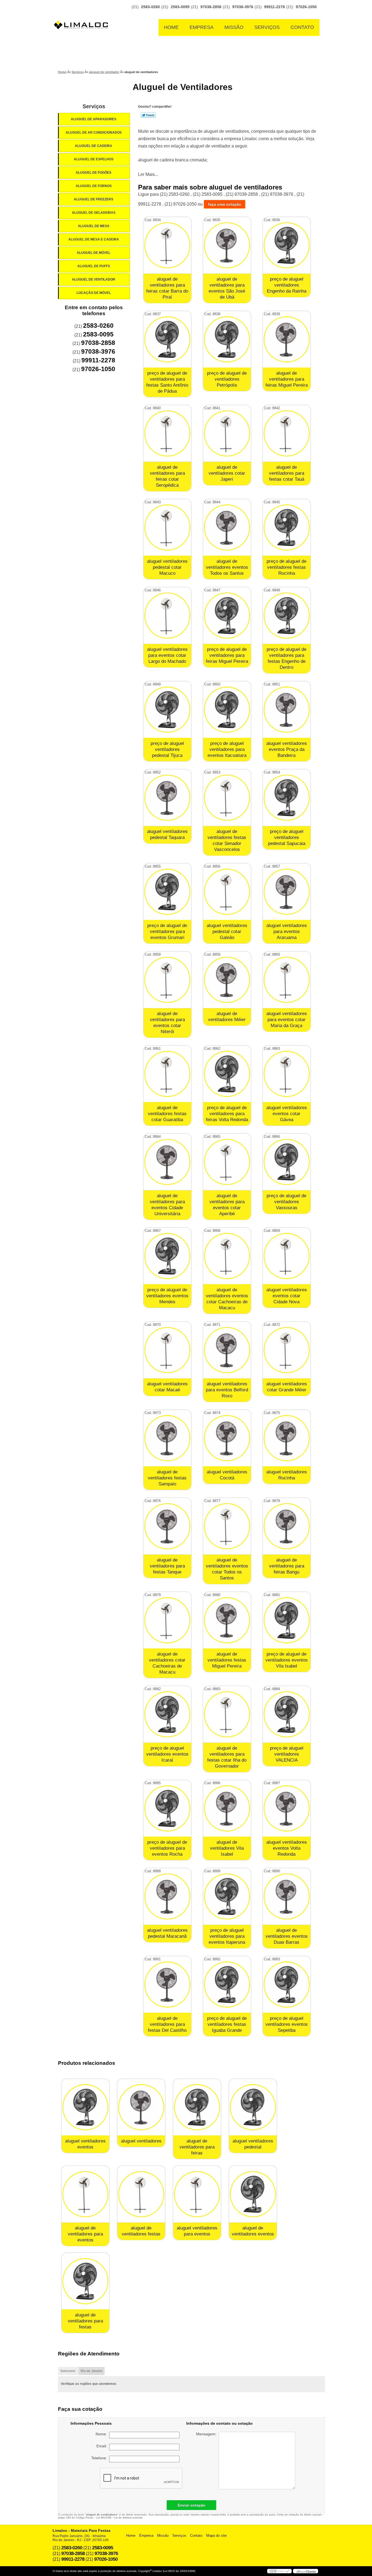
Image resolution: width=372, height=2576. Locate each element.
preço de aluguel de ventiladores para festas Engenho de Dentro (286, 658)
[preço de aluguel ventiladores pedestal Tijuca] (167, 710)
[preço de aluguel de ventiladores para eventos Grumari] (167, 892)
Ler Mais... (148, 174)
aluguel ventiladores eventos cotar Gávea (287, 1114)
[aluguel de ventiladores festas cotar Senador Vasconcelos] (227, 798)
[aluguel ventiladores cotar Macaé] (167, 1350)
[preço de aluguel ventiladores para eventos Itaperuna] (227, 1896)
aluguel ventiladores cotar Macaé (167, 1387)
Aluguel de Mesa (94, 226)
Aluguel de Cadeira (94, 146)
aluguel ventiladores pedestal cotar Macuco (167, 567)
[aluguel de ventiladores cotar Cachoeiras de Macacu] (167, 1620)
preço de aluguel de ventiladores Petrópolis (227, 379)
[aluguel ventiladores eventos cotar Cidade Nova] (287, 1256)
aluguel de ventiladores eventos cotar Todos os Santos (227, 1569)
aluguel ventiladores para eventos (197, 2231)
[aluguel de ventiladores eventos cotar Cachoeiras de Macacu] (227, 1256)
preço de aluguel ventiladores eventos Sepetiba (287, 2024)
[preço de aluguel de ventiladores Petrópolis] (227, 339)
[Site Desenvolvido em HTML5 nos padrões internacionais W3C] (279, 2571)
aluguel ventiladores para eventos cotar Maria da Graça (287, 1020)
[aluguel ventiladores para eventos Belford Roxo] (227, 1350)
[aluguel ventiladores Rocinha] (287, 1438)
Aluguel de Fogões (94, 173)
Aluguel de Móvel (94, 253)
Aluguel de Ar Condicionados (94, 133)
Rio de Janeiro (92, 2371)
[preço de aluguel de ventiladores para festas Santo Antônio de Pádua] (167, 339)
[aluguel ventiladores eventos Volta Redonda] (287, 1808)
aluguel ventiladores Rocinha (287, 1475)
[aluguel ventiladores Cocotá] (227, 1438)
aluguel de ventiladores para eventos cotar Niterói (167, 1023)
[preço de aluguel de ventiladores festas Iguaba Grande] (227, 1984)
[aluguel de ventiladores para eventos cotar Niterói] (167, 980)
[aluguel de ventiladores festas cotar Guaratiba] (167, 1074)
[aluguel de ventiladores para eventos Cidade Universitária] (167, 1162)
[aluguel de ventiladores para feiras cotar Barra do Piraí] (167, 245)
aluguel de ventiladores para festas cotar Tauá (287, 473)
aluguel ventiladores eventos (85, 2144)
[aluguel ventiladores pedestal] (253, 2107)
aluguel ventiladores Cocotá (227, 1475)
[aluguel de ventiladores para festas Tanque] (167, 1526)
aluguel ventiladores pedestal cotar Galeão (227, 932)
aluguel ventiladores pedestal (253, 2144)
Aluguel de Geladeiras (94, 213)
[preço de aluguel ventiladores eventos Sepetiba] (287, 1984)
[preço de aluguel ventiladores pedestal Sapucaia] (287, 798)
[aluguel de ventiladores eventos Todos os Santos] (227, 527)
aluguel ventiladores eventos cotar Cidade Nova (287, 1296)
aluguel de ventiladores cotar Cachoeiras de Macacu (167, 1663)
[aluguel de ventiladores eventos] (253, 2194)
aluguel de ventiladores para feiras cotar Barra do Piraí (167, 288)
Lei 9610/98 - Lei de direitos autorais (119, 2518)
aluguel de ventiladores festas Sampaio (167, 1478)
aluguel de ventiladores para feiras (197, 2147)
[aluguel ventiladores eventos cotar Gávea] (287, 1074)
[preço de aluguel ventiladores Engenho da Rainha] (287, 245)
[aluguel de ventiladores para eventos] (85, 2194)
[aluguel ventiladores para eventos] (197, 2194)
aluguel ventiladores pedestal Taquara (167, 834)
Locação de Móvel (94, 293)
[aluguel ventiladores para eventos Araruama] (287, 892)
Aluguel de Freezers (94, 199)
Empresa (202, 27)
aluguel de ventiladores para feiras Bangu (287, 1566)
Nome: (102, 2434)
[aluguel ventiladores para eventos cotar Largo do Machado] (167, 616)
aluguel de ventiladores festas (141, 2231)
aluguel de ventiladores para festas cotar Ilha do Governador (227, 1757)
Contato (302, 27)
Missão (234, 27)
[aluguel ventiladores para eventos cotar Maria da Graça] (287, 980)
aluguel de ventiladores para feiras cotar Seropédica (167, 476)
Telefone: (100, 2458)
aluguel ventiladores (141, 2141)
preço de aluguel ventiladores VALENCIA (287, 1754)
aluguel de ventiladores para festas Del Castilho (167, 2024)
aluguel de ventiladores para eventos (85, 2234)
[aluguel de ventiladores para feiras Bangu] (287, 1526)
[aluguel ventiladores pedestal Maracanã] (167, 1896)
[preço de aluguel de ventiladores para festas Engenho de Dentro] (287, 616)
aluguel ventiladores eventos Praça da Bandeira (287, 749)
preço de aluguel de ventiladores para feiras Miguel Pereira (227, 655)
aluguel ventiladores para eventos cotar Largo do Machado (167, 655)
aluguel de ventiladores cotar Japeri (227, 473)
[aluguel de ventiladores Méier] (227, 980)
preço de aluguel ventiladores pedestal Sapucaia (287, 837)
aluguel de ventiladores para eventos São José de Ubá (227, 288)
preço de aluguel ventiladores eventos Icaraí (167, 1754)
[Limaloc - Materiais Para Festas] (83, 14)
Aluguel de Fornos (94, 186)
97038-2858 (211, 7)
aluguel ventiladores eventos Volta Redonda (287, 1848)
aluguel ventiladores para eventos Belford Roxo (227, 1390)
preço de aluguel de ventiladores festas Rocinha (286, 567)
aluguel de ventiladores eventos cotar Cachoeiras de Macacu (227, 1299)
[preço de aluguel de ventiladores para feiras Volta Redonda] (227, 1074)
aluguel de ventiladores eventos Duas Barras (287, 1936)
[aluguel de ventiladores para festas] (85, 2281)
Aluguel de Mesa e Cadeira (94, 239)
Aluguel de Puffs (94, 266)
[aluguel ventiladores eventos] (85, 2107)
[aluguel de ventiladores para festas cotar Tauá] (287, 433)
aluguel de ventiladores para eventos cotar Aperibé (227, 1205)
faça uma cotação (225, 204)
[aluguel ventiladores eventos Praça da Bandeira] (287, 710)
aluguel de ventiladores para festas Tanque (167, 1566)
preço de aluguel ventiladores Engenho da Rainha (287, 285)
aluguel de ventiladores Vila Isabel (227, 1848)
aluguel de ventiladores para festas (85, 2321)
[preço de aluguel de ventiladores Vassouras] (287, 1162)
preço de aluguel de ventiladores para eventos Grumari (167, 932)
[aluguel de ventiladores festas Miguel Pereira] (227, 1620)
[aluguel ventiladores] (141, 2107)
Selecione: (68, 2371)
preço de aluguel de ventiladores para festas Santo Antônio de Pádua (167, 382)
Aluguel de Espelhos (94, 159)
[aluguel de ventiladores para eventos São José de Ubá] (227, 245)
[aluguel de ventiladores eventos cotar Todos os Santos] (227, 1526)
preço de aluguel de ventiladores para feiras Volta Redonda (227, 1114)
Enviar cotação (191, 2505)
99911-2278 (275, 7)
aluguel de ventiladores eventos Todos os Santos (227, 567)
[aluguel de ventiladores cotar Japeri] (227, 433)
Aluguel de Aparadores (94, 119)
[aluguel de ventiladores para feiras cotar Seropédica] (167, 433)
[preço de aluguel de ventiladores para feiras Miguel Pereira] (227, 616)
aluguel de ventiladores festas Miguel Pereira (227, 1660)
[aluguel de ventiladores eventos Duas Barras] (287, 1896)
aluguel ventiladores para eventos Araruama (287, 932)
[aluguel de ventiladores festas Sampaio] (167, 1438)
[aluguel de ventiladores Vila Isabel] (227, 1808)
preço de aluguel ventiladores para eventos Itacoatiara (227, 749)
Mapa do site (216, 2536)
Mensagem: (207, 2434)
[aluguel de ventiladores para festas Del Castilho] (167, 1984)
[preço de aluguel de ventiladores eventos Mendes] (167, 1256)
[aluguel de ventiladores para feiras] (197, 2107)
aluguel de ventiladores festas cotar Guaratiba (167, 1114)
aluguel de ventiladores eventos (253, 2231)
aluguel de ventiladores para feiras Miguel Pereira (287, 379)
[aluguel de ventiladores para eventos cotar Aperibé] (227, 1162)
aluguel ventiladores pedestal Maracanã (167, 1933)
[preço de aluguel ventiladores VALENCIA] (287, 1714)
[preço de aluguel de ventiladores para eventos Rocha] (167, 1808)
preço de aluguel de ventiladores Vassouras (286, 1202)
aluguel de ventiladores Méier (227, 1017)
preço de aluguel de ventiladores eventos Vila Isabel (287, 1660)
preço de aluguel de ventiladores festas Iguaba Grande (227, 2024)
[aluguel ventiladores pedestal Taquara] (167, 798)
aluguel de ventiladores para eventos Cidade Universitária (167, 1205)
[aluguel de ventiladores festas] (141, 2194)
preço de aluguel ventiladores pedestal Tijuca (167, 749)
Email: (103, 2446)
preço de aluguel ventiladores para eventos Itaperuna (227, 1936)
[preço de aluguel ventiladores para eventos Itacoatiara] (227, 710)
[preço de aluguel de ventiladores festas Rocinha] (287, 527)
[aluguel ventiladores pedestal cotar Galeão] (227, 892)
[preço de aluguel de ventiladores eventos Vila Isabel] (287, 1620)
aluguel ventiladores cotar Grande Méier (287, 1387)
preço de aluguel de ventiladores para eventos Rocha (167, 1848)
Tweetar (148, 115)
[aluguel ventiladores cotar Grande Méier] (287, 1350)
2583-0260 (150, 7)
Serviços (267, 27)
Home (171, 27)
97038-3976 (243, 7)
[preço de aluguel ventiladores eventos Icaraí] (167, 1714)
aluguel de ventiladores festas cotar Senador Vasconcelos (227, 840)
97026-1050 (306, 7)
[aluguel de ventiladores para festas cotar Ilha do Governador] (227, 1714)
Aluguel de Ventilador (94, 279)
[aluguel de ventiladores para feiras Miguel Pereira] (287, 339)
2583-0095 (180, 7)
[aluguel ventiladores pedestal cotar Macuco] (167, 527)
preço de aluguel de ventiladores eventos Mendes (167, 1296)
